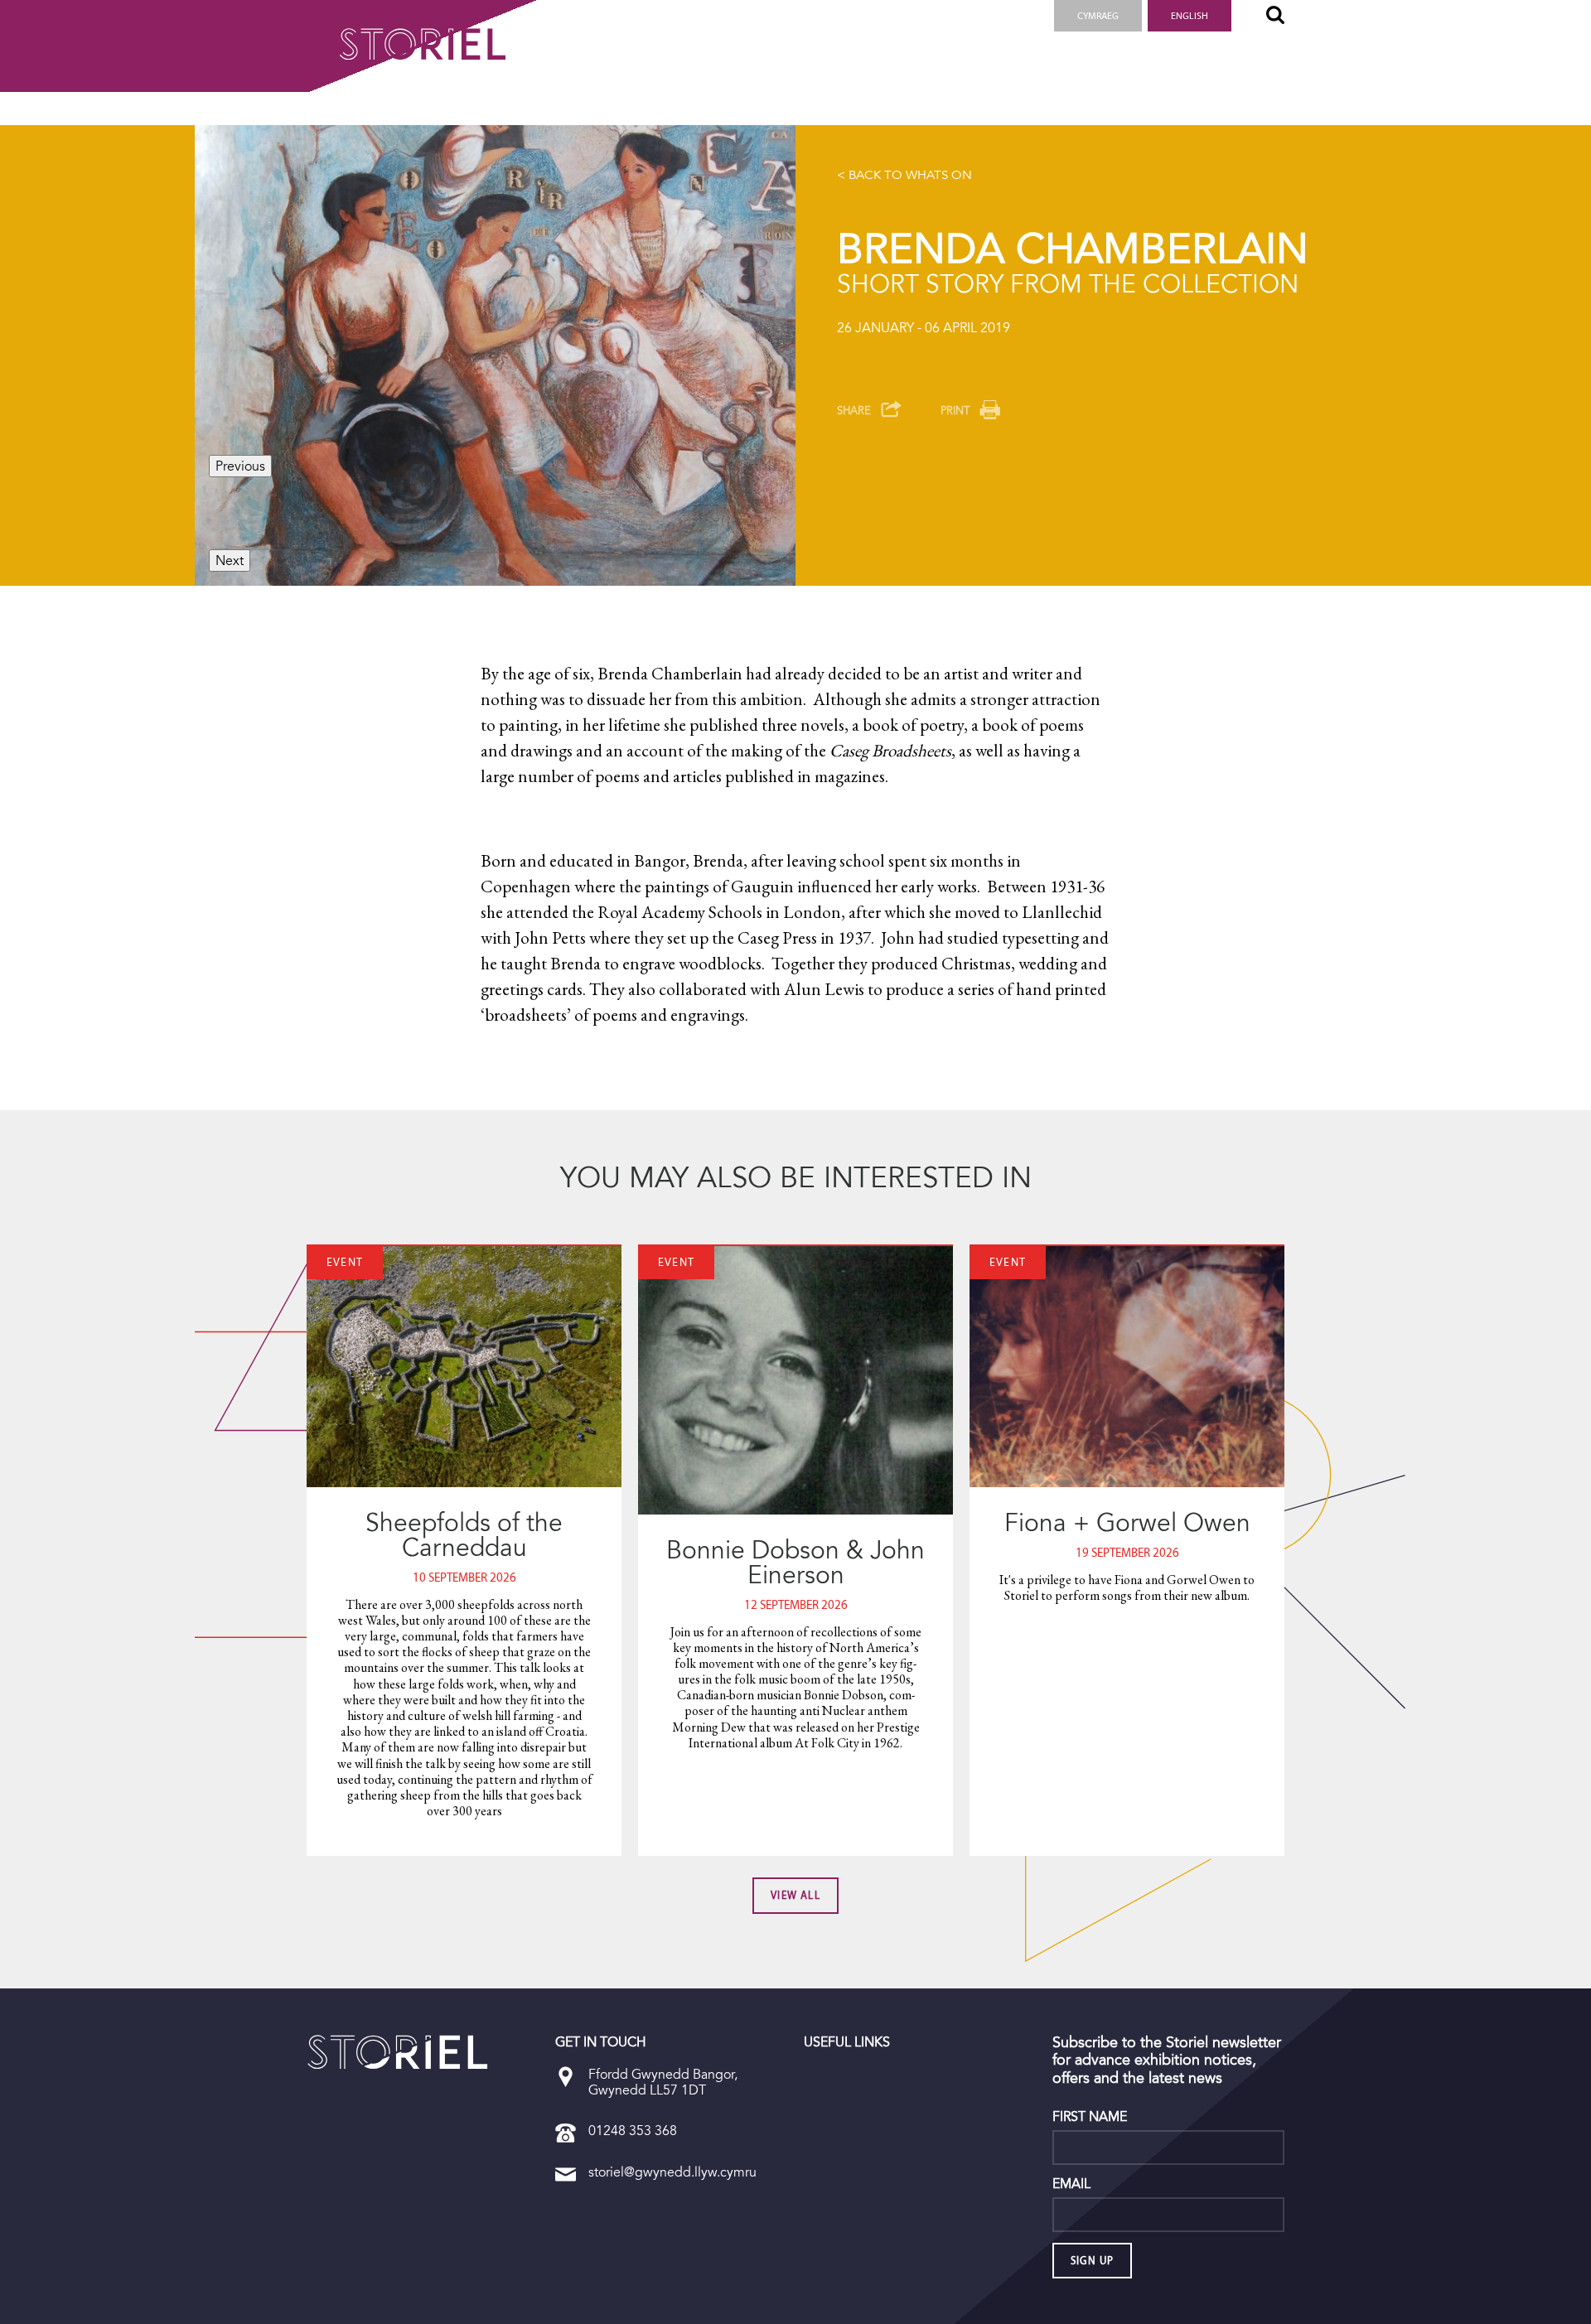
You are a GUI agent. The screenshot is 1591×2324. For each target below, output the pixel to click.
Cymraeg (1098, 16)
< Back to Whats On (904, 175)
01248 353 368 (633, 2131)
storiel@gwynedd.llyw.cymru (672, 2172)
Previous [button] (240, 466)
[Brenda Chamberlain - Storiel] (398, 2052)
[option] (495, 355)
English (1190, 16)
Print (955, 411)
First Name (1090, 2117)
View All (795, 1895)
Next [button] (230, 560)
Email (1071, 2184)
